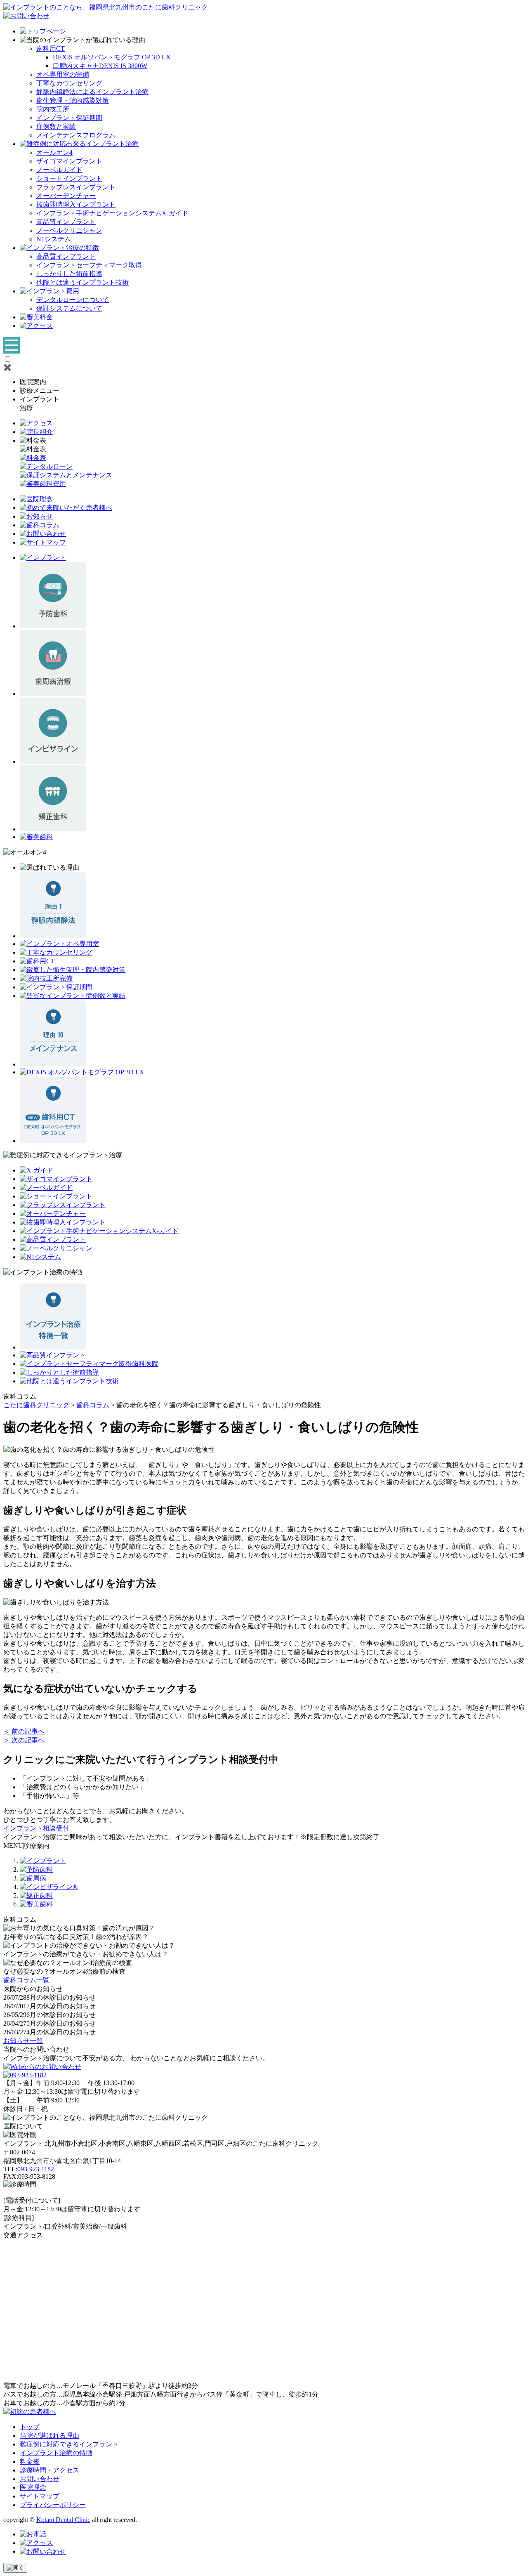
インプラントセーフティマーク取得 (89, 265)
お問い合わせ (40, 2479)
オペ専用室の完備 (63, 74)
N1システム (54, 239)
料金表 (30, 2462)
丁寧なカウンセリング (69, 83)
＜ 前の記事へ (24, 1731)
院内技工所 (53, 109)
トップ (30, 2427)
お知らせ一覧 (23, 2041)
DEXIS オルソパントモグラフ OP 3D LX (112, 57)
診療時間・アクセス (49, 2470)
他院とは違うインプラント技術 (82, 282)
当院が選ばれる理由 (49, 2436)
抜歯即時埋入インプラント (76, 204)
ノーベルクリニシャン (69, 230)
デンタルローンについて (73, 300)
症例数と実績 (56, 126)
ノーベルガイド (59, 170)
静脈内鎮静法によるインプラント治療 (92, 92)
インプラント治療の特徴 (56, 2453)
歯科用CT (51, 48)
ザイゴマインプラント (69, 161)
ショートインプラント (69, 178)
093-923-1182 (36, 2169)
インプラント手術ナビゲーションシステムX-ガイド (112, 213)
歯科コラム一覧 (26, 1980)
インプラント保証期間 (69, 118)
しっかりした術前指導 (69, 274)
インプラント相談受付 (36, 1828)
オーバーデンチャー (66, 196)
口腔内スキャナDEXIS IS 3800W (100, 66)
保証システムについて (69, 308)
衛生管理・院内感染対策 (73, 100)
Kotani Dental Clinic (63, 2520)
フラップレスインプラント (76, 187)
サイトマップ (40, 2496)
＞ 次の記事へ (24, 1740)
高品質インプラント (66, 222)
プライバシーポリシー (53, 2505)
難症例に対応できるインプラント (69, 2444)
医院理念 (33, 2488)
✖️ (7, 367)
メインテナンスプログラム (76, 135)
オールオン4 (54, 152)
